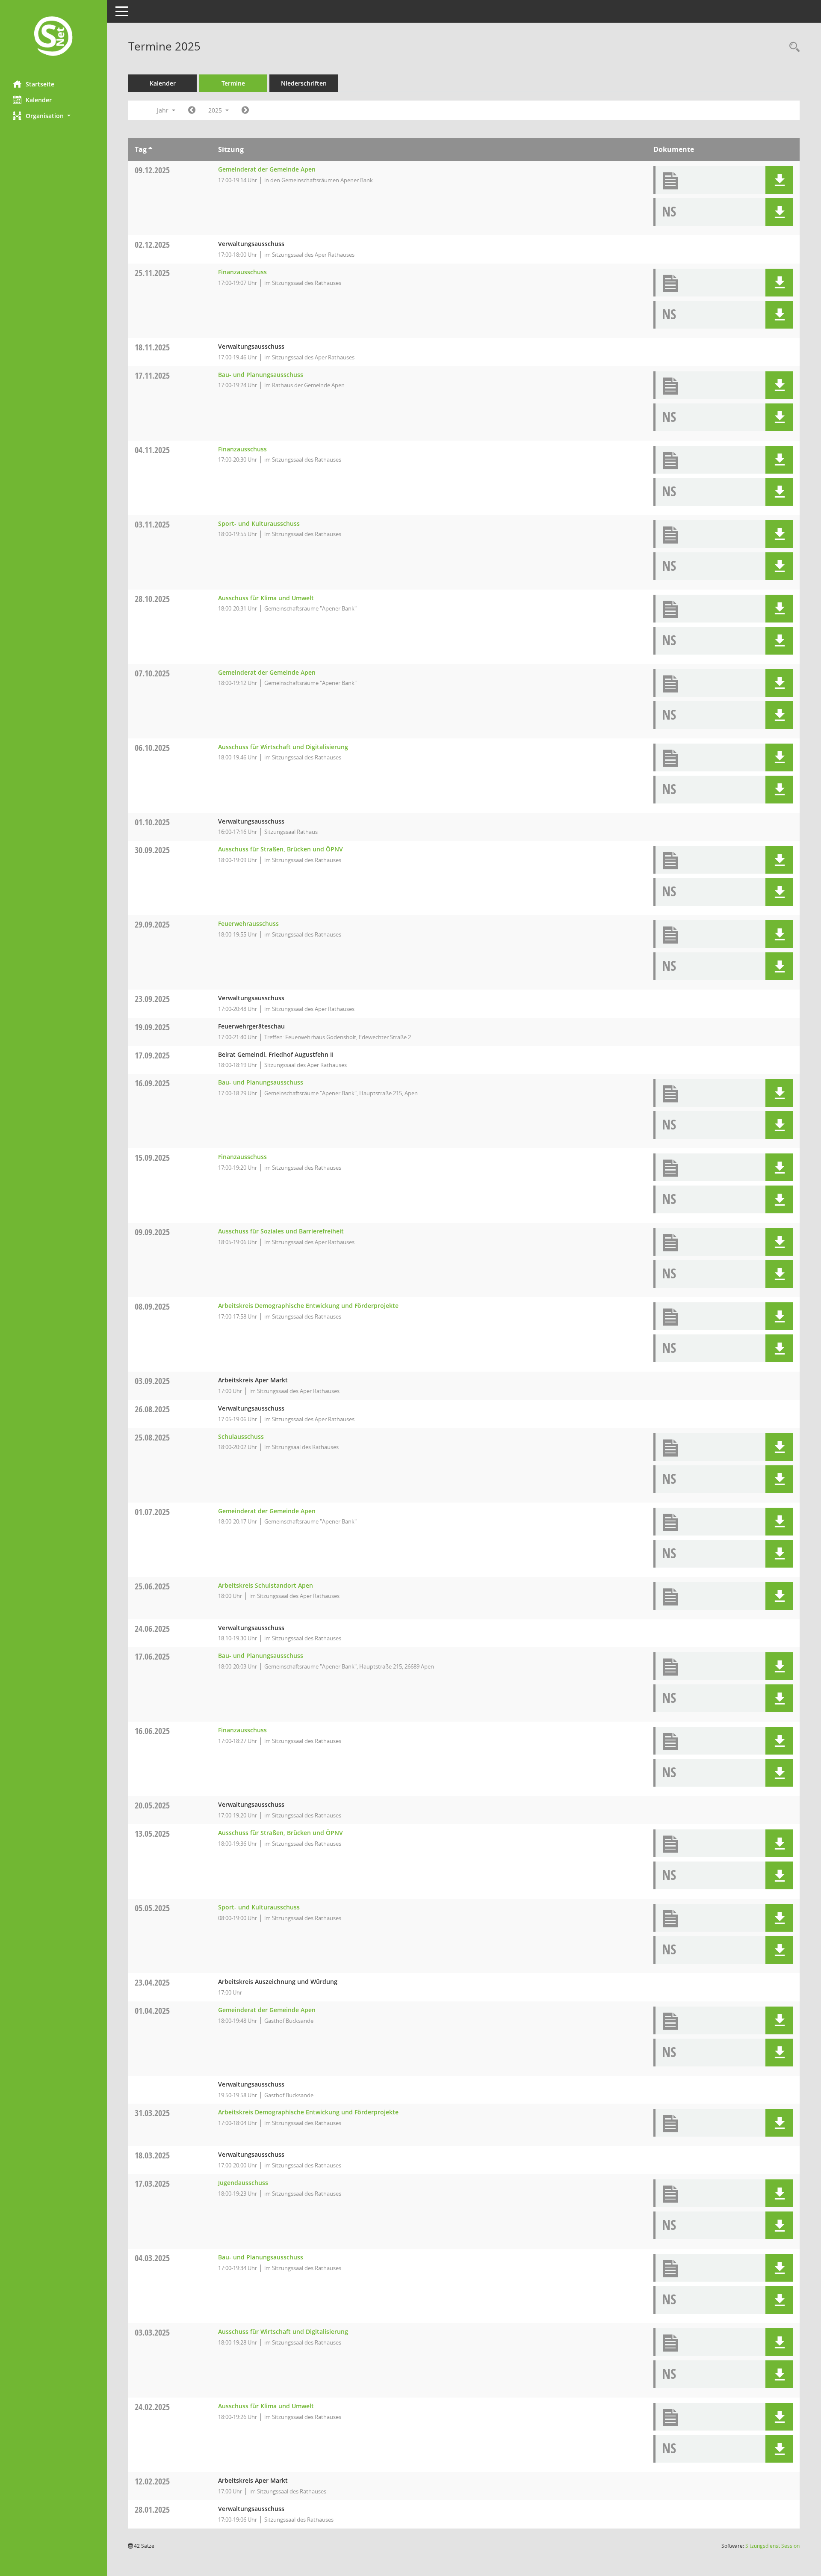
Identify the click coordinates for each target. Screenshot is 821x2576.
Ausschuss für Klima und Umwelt (266, 598)
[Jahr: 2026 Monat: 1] (245, 110)
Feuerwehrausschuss (248, 923)
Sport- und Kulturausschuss (259, 523)
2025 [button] (216, 110)
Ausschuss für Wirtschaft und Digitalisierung (283, 747)
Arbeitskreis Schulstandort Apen (266, 1585)
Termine (233, 83)
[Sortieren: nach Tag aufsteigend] (150, 149)
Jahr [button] (164, 110)
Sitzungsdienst (772, 2546)
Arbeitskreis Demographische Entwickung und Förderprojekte (308, 1306)
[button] (53, 116)
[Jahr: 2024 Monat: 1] (192, 110)
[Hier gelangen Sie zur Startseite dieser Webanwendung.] (53, 37)
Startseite (40, 84)
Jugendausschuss (243, 2183)
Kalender (39, 100)
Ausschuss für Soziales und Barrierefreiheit (281, 1231)
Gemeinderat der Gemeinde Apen (267, 169)
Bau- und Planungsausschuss (261, 375)
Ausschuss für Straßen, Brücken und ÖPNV (281, 849)
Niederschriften (304, 83)
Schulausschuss (241, 1436)
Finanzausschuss (242, 272)
